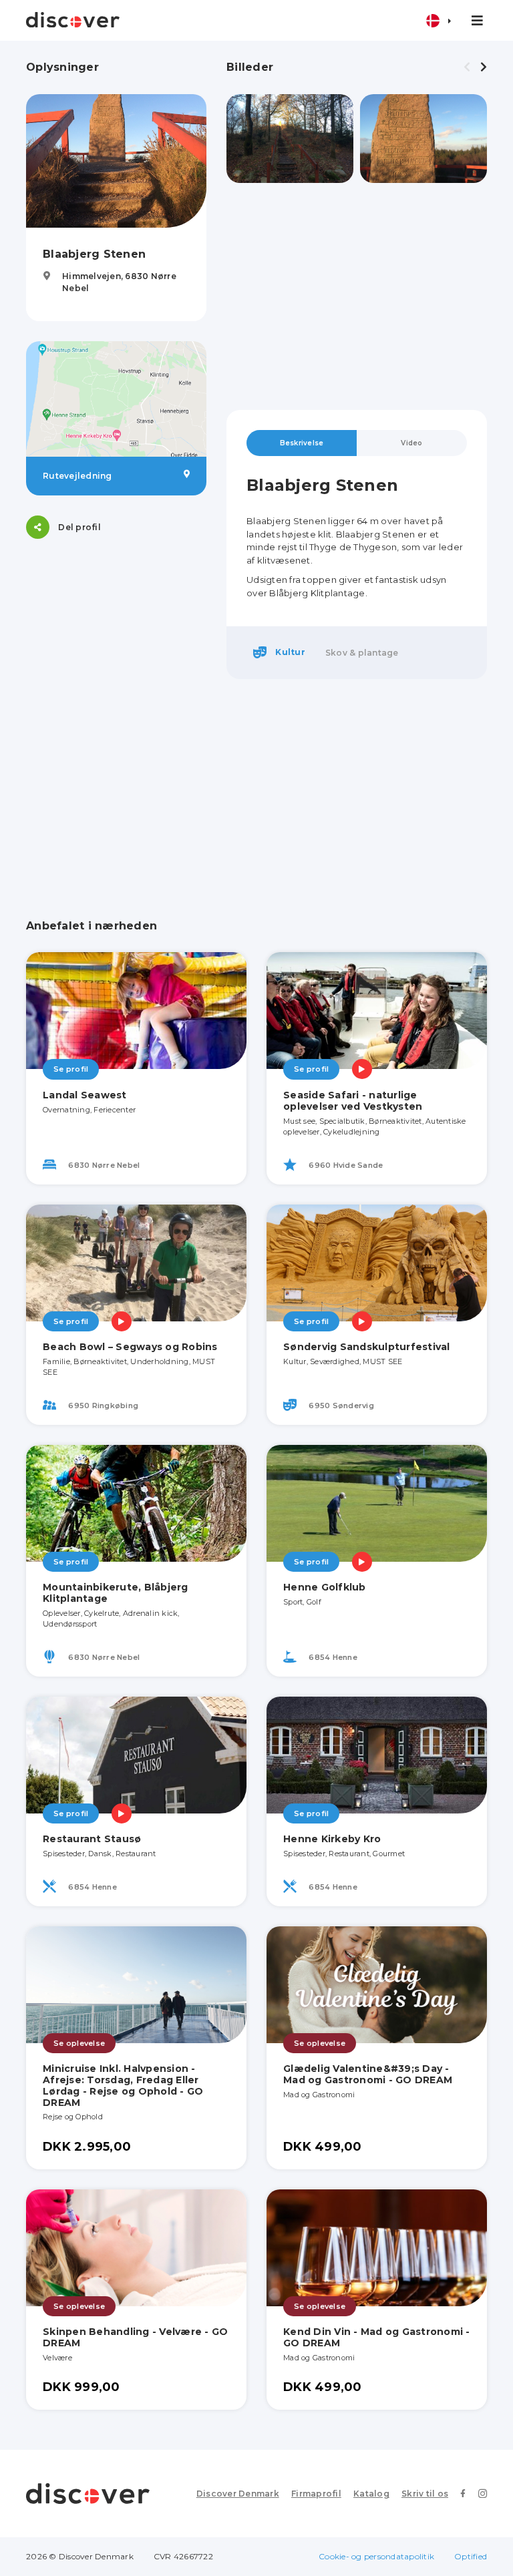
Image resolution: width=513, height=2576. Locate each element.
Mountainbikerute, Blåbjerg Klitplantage (116, 1593)
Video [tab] (411, 443)
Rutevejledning (77, 476)
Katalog (371, 2494)
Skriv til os (425, 2494)
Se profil (71, 1069)
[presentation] (467, 67)
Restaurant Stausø (92, 1839)
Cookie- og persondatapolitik (376, 2556)
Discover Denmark (238, 2494)
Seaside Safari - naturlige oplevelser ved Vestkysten (353, 1101)
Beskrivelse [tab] (302, 443)
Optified (471, 2556)
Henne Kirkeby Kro (332, 1839)
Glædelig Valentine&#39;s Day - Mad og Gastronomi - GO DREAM (368, 2074)
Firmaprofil (316, 2494)
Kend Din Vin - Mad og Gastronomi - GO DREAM (377, 2337)
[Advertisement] (357, 296)
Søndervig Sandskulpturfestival (367, 1347)
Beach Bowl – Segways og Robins (130, 1347)
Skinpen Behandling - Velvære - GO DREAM (135, 2337)
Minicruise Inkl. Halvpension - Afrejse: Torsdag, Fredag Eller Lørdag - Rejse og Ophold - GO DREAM (123, 2085)
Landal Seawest (85, 1095)
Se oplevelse (79, 2043)
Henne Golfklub (325, 1587)
